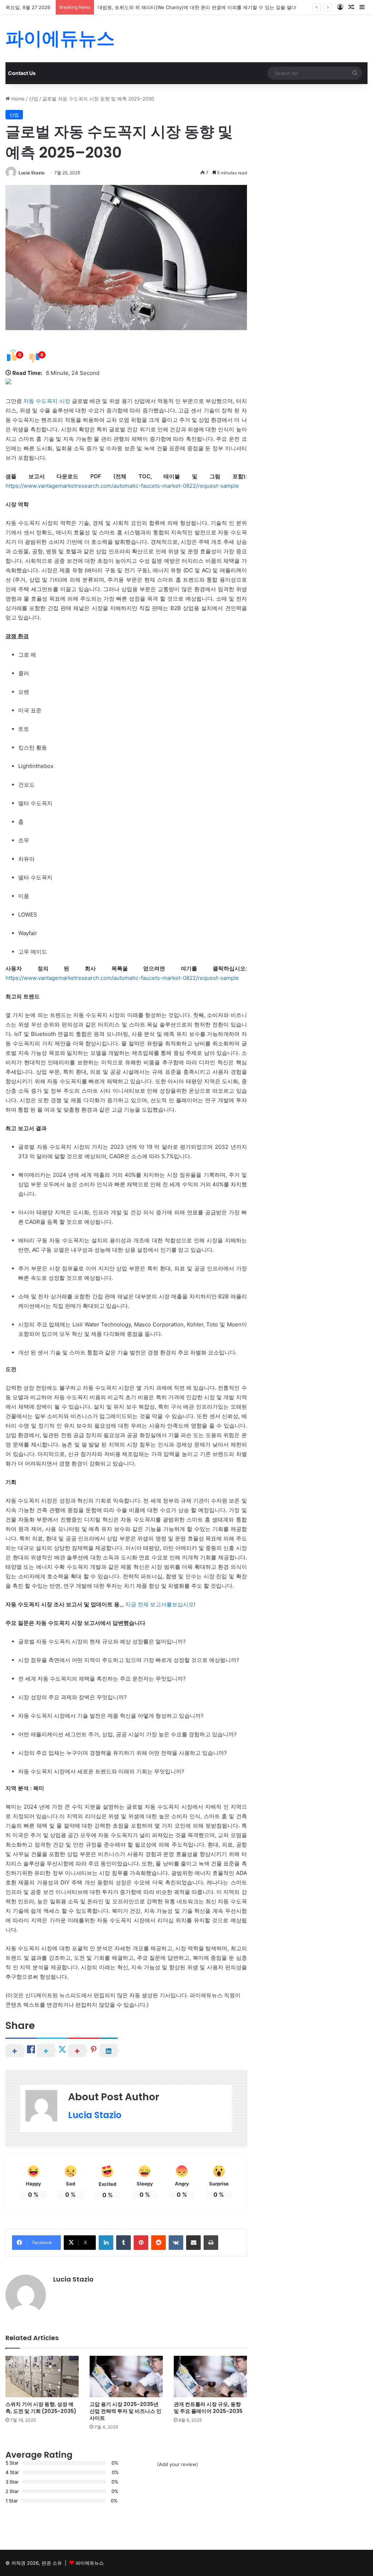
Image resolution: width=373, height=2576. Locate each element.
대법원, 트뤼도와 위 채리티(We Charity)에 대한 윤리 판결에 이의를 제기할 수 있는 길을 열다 (197, 7)
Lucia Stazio (32, 173)
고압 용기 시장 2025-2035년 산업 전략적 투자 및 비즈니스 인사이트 (125, 2411)
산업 (34, 99)
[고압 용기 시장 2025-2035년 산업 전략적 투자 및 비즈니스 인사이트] (126, 2376)
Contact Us (22, 73)
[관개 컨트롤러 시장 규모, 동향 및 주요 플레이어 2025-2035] (210, 2376)
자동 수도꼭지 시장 (47, 401)
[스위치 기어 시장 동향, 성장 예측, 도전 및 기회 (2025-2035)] (42, 2376)
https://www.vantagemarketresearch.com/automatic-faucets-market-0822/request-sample (122, 486)
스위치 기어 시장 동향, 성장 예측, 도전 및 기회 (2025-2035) (41, 2408)
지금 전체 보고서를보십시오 (160, 1604)
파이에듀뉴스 (90, 2563)
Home (17, 99)
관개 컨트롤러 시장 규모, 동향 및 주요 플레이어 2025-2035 (208, 2408)
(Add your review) (178, 2464)
